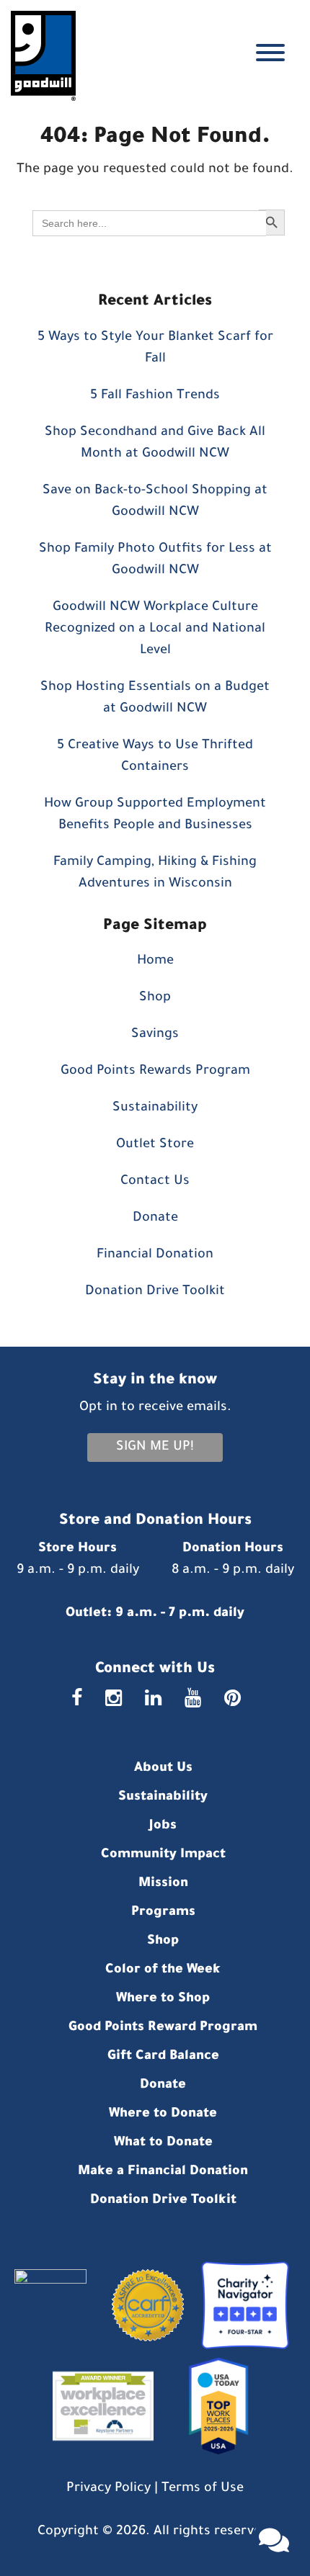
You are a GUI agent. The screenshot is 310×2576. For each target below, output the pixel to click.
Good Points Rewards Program (155, 1072)
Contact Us (155, 1182)
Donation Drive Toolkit (155, 1292)
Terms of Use (203, 2489)
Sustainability (155, 1108)
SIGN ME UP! (155, 1448)
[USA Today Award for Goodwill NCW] (213, 2407)
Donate (155, 1219)
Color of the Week (163, 1970)
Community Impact (163, 1855)
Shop (155, 998)
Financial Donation (155, 1255)
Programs (163, 1913)
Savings (155, 1035)
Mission (163, 1884)
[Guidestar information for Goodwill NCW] (58, 2307)
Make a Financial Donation (163, 2172)
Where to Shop (163, 1999)
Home (155, 961)
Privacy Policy (108, 2489)
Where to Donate (163, 2114)
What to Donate (163, 2143)
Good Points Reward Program (163, 2028)
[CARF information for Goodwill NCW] (142, 2307)
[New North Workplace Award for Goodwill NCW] (99, 2407)
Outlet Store (155, 1145)
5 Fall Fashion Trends (155, 396)
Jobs (163, 1826)
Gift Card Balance (163, 2057)
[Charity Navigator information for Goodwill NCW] (240, 2307)
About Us (163, 1769)
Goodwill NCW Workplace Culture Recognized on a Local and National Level (155, 629)
